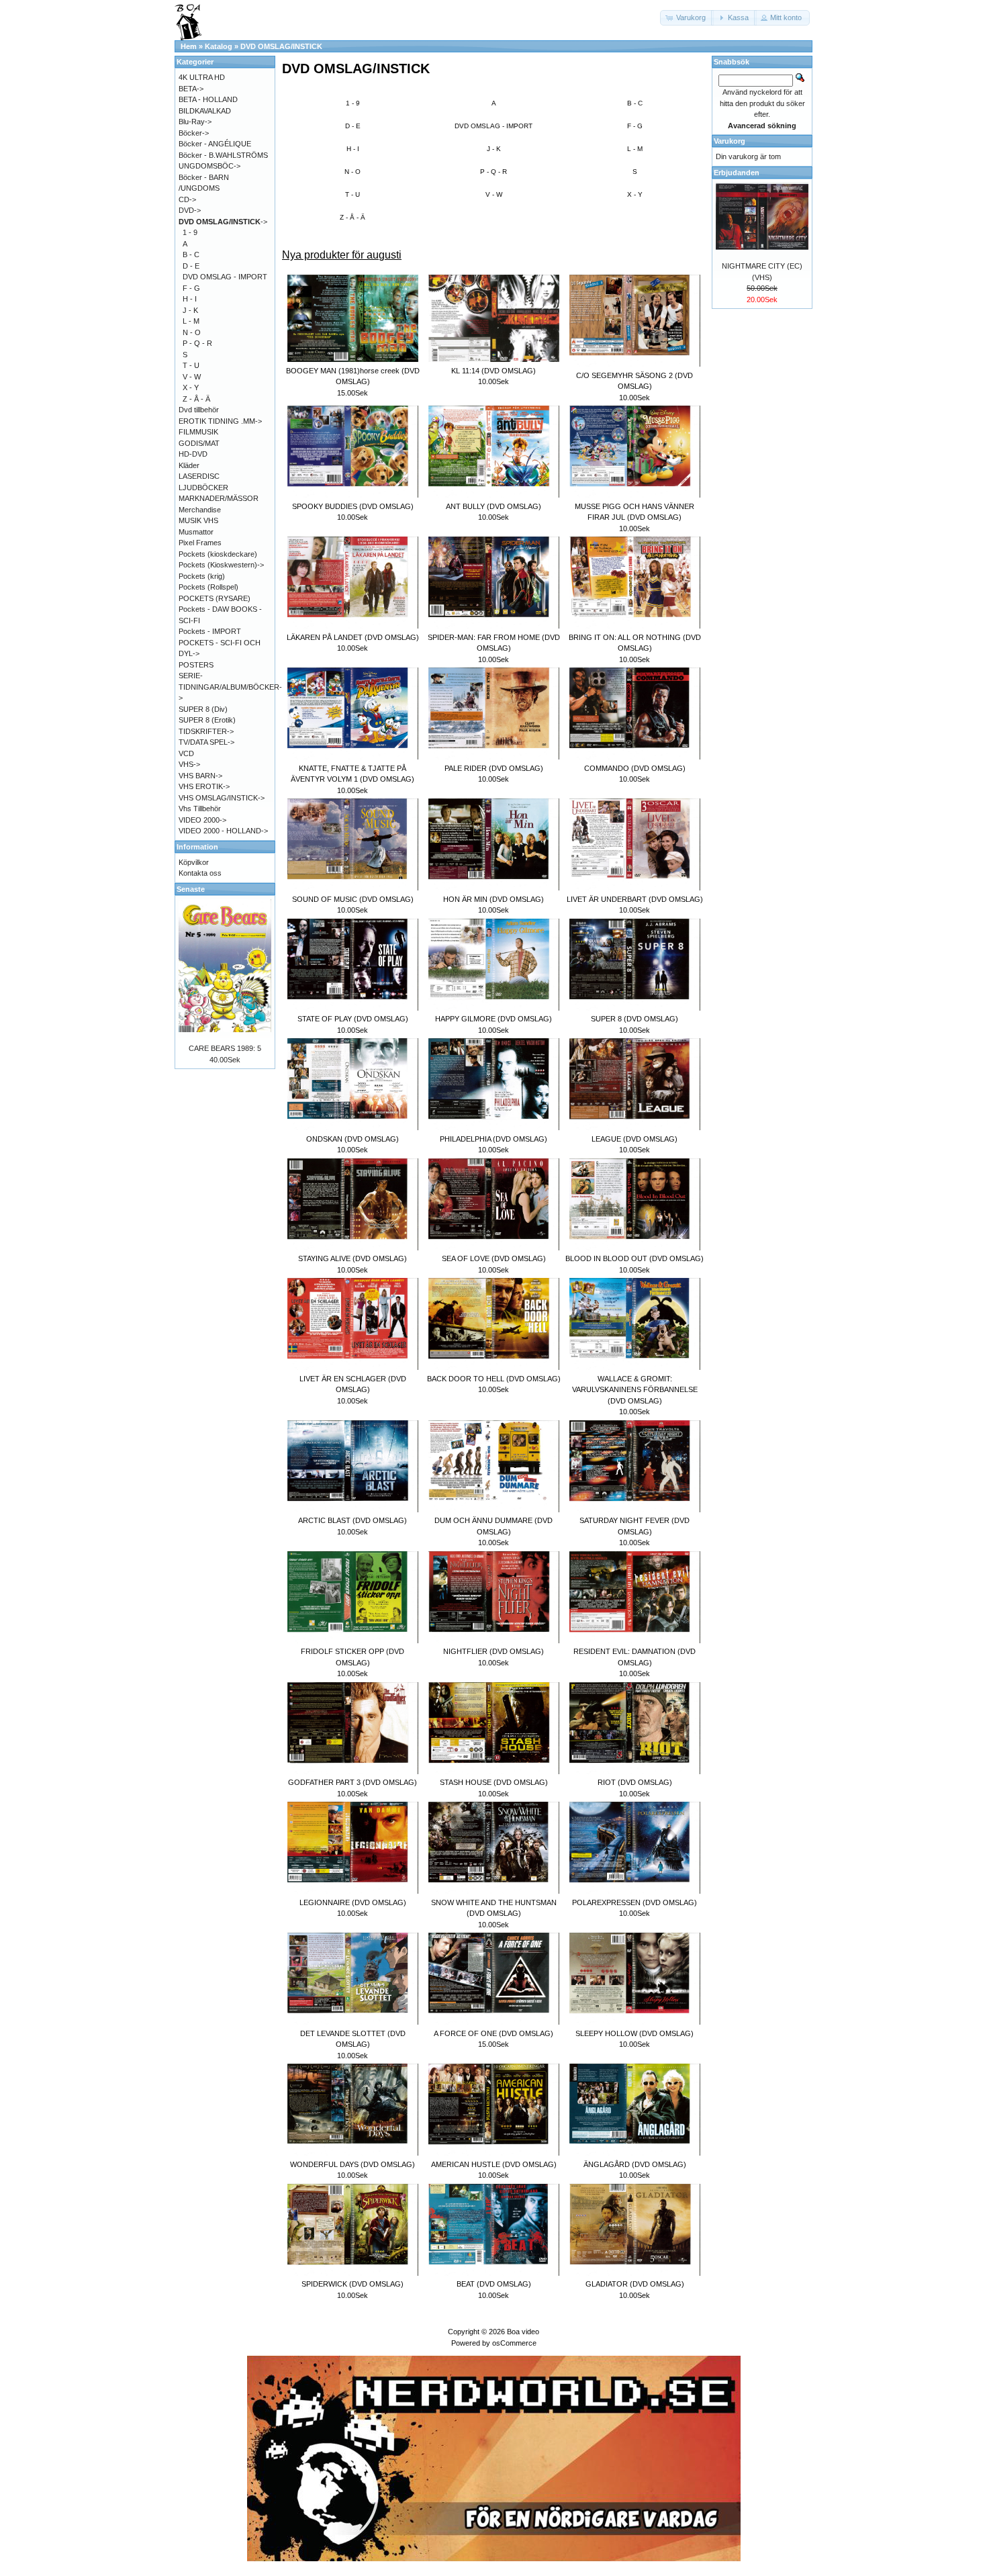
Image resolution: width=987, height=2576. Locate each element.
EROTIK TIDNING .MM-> (220, 421)
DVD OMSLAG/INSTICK (281, 46)
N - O (352, 172)
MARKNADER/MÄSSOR (219, 498)
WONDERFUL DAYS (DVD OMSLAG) (352, 2164)
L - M (635, 149)
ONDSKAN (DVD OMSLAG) (352, 1139)
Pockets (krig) (202, 576)
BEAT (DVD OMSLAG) (494, 2284)
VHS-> (189, 764)
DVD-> (190, 210)
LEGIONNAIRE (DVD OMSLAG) (353, 1902)
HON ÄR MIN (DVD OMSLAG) (493, 899)
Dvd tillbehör (199, 410)
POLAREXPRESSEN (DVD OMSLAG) (634, 1902)
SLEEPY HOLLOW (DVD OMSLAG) (634, 2033)
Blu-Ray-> (195, 122)
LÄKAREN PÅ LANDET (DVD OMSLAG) (353, 637)
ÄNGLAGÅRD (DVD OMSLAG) (635, 2164)
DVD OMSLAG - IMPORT (493, 126)
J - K (494, 149)
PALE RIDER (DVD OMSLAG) (494, 768)
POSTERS (196, 665)
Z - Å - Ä (352, 217)
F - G (635, 126)
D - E (353, 126)
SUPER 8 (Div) (203, 709)
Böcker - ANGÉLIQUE (215, 144)
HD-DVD (193, 454)
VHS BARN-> (200, 776)
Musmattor (196, 532)
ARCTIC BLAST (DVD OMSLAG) (352, 1520)
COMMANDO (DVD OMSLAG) (635, 768)
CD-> (187, 199)
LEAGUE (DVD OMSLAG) (634, 1139)
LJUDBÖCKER (203, 488)
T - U (352, 194)
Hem (189, 46)
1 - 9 (353, 103)
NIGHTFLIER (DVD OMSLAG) (493, 1651)
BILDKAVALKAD (205, 111)
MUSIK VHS (198, 520)
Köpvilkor (194, 862)
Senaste (191, 889)
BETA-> (191, 89)
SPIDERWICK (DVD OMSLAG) (352, 2284)
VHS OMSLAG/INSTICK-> (222, 798)
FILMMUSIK (198, 432)
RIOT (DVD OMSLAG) (635, 1782)
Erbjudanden (737, 173)
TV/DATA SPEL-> (206, 742)
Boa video (523, 2332)
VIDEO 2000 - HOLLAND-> (223, 831)
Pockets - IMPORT (210, 631)
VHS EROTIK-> (204, 786)
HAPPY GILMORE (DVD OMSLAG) (493, 1019)
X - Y (635, 194)
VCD (186, 753)
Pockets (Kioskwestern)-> (221, 565)
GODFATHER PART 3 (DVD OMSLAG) (352, 1782)
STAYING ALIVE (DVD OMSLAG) (352, 1258)
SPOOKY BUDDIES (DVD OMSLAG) (353, 506)
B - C (635, 103)
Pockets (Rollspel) (208, 587)
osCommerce (514, 2343)
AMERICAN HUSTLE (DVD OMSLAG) (494, 2164)
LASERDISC (199, 476)
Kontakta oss (200, 873)
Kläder (189, 465)
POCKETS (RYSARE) (215, 598)
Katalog (219, 46)
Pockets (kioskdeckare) (218, 554)
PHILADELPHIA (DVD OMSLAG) (493, 1139)
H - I (353, 149)
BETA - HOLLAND (208, 99)
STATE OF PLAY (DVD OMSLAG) (353, 1019)
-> (223, 222)
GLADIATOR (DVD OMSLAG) (635, 2284)
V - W (494, 194)
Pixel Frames (200, 543)
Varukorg (730, 141)
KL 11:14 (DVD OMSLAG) (493, 371)
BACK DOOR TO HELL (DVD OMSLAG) (494, 1379)
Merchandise (200, 510)
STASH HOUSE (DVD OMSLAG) (494, 1782)
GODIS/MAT (199, 443)
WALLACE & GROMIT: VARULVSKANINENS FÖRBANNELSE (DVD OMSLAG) (635, 1390)
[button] (687, 18)
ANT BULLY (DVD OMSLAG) (493, 506)
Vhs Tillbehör (200, 809)
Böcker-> (194, 133)
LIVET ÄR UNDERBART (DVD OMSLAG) (635, 899)
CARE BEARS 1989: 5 (225, 1048)
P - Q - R (493, 172)
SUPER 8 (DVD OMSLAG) (634, 1019)
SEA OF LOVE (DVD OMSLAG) (494, 1258)
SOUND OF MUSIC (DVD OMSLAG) (353, 899)
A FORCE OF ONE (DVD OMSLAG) (493, 2033)
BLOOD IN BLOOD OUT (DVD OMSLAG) (634, 1258)
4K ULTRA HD (202, 77)
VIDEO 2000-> (202, 820)
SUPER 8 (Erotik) (207, 720)
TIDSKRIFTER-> (206, 731)
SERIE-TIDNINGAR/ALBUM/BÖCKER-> (230, 687)
